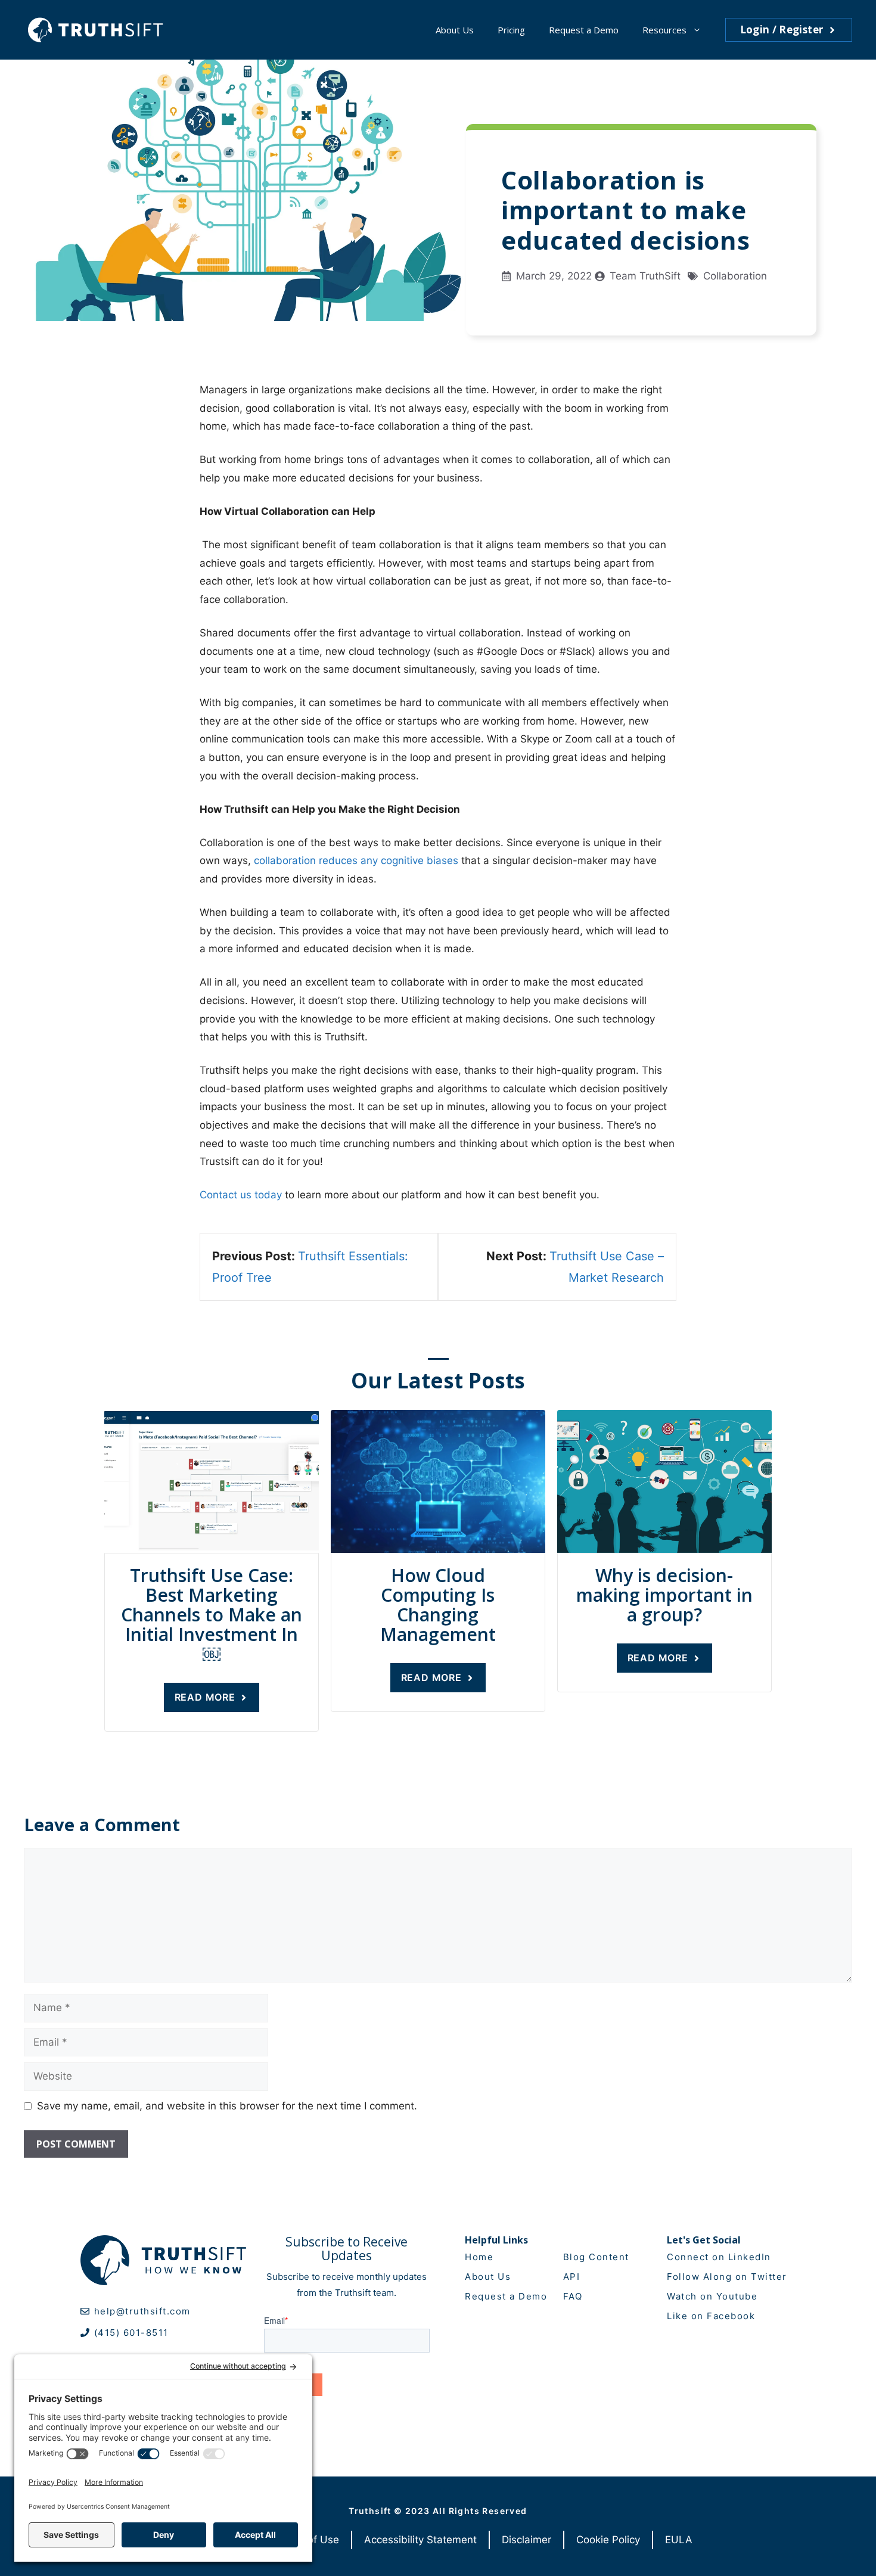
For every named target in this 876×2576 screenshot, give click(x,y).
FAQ (573, 2296)
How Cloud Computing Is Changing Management (438, 1605)
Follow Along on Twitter (727, 2277)
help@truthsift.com (142, 2311)
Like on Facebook (711, 2316)
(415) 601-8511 (131, 2333)
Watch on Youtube (712, 2296)
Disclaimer (526, 2540)
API (572, 2277)
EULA (679, 2540)
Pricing (511, 30)
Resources (664, 30)
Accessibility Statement (420, 2540)
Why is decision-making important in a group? (664, 1595)
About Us (455, 30)
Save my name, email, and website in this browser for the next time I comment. (227, 2106)
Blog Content (596, 2257)
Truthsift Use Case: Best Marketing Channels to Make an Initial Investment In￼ (212, 1615)
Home (479, 2257)
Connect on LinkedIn (719, 2257)
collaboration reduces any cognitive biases (356, 860)
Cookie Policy (608, 2540)
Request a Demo (584, 30)
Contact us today (241, 1195)
